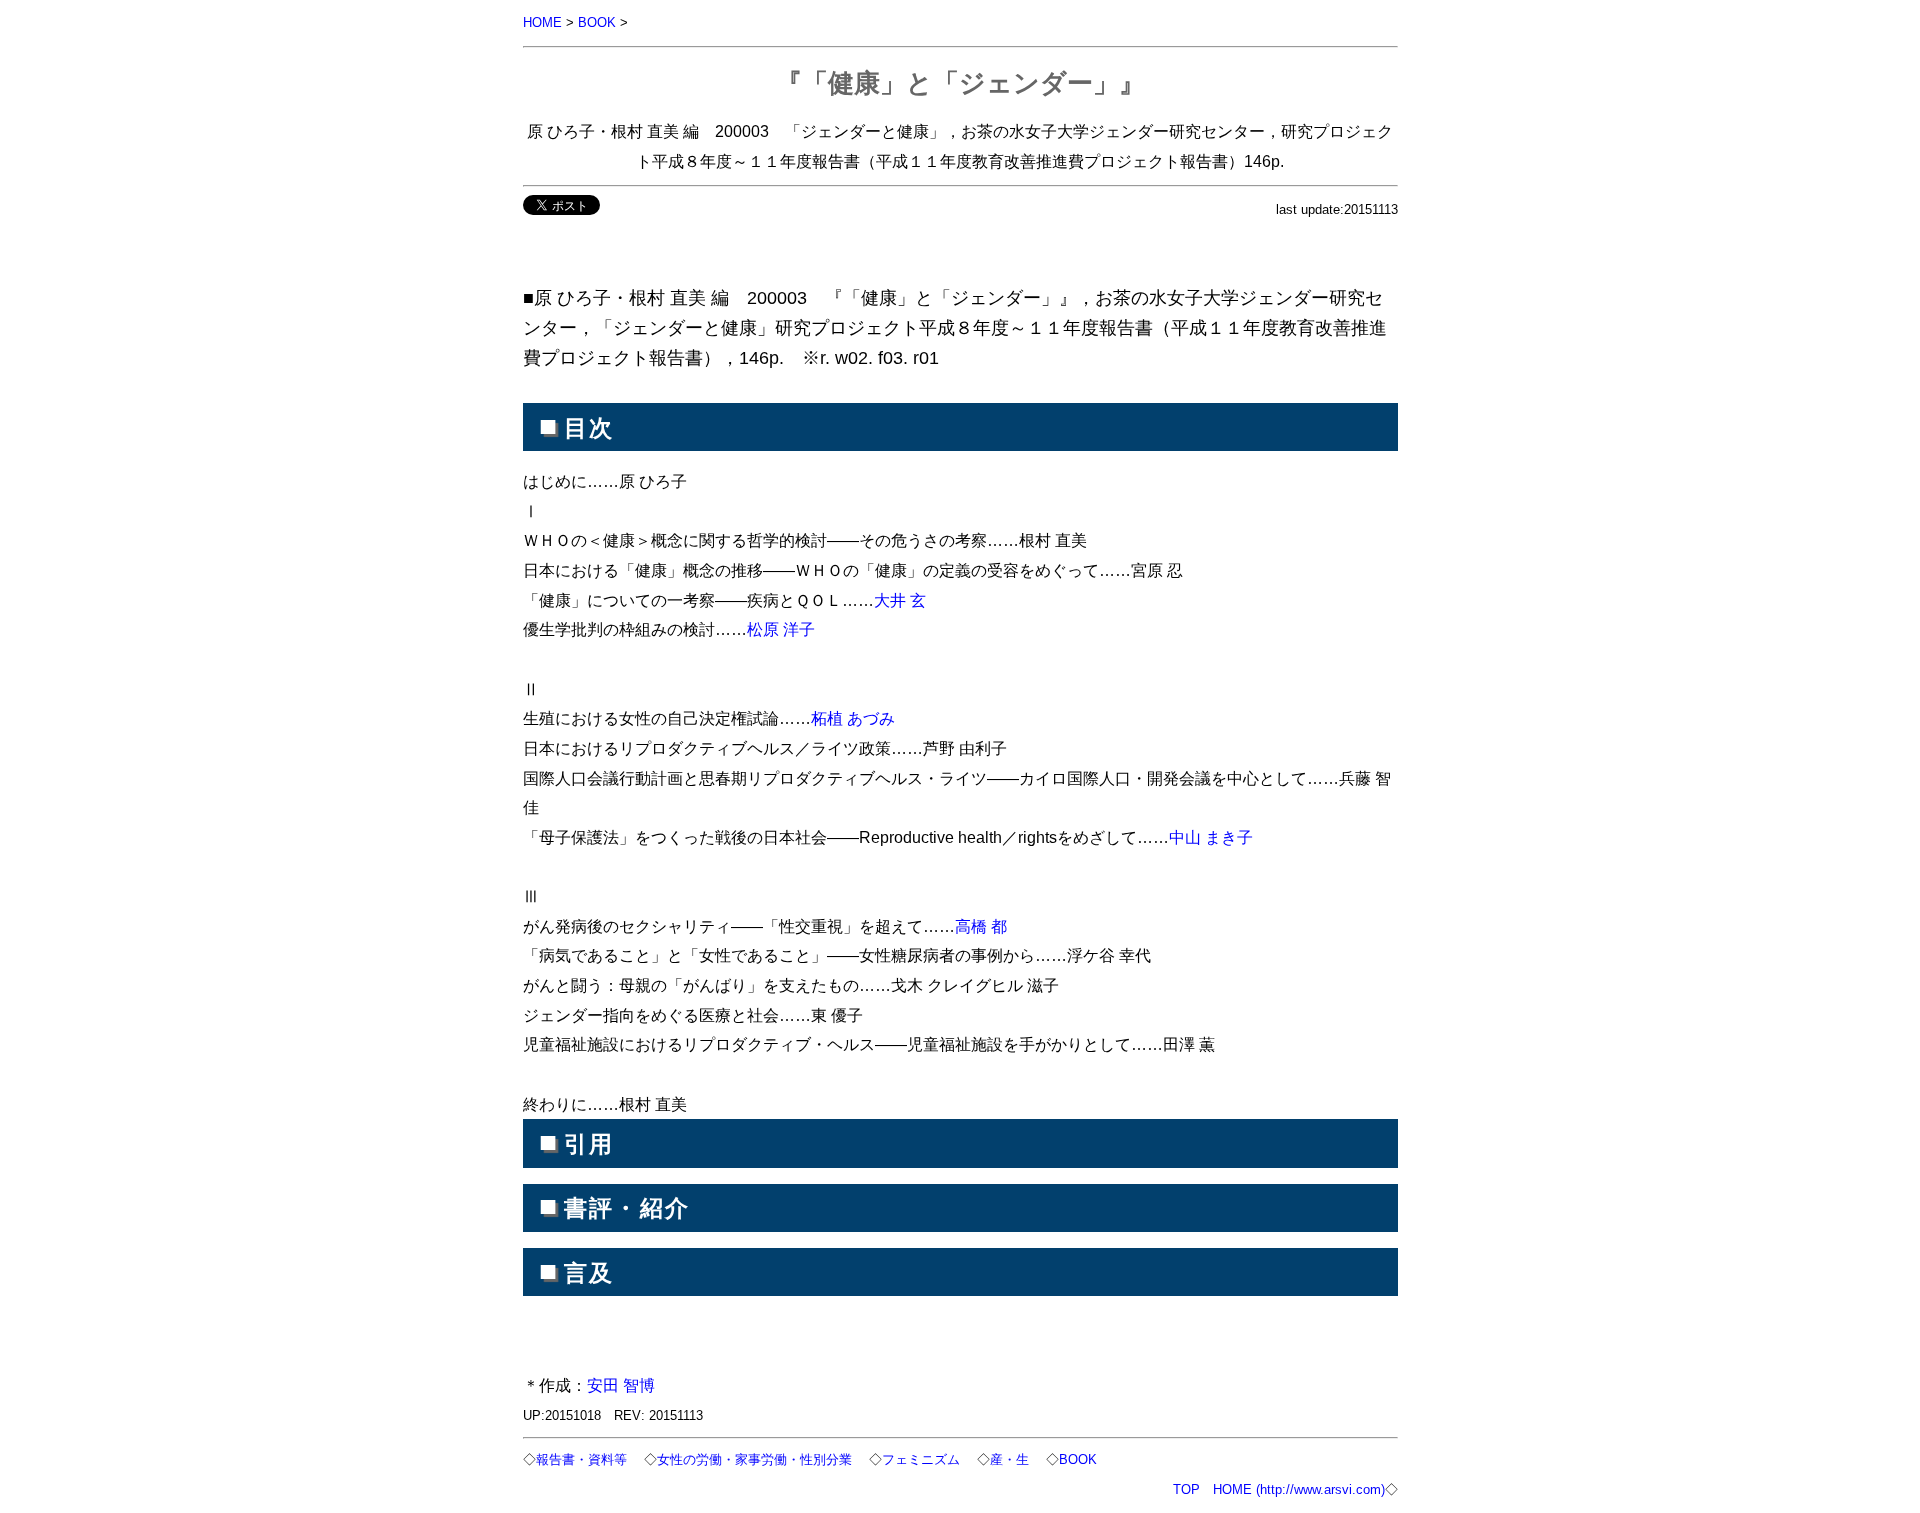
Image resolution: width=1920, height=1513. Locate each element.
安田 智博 (621, 1385)
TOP (1186, 1489)
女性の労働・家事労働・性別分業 (754, 1459)
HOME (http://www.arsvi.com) (1299, 1489)
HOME (542, 22)
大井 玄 (900, 600)
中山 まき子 (1211, 837)
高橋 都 (981, 926)
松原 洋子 (781, 629)
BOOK (597, 22)
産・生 (1009, 1459)
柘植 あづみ (853, 718)
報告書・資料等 (581, 1459)
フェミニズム (921, 1459)
